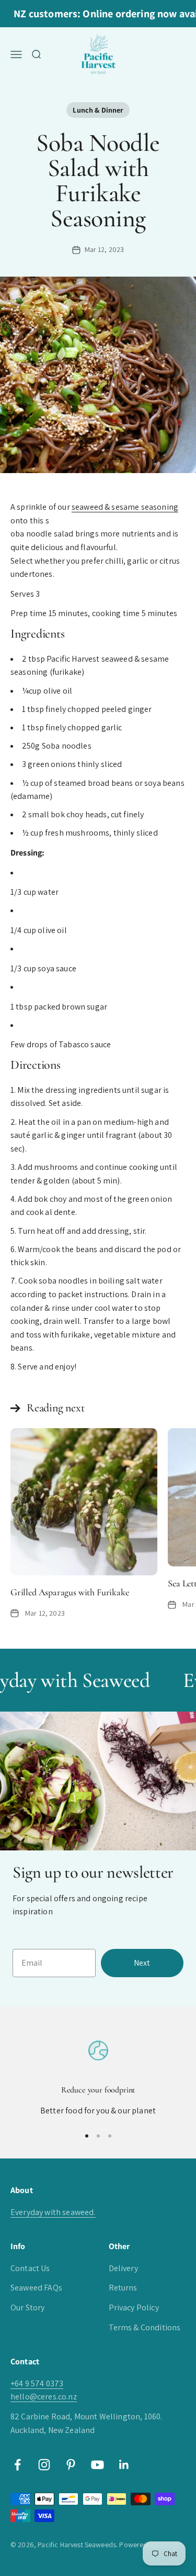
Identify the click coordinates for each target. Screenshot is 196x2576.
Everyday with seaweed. (53, 2212)
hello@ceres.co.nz (44, 2397)
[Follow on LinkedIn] (124, 2465)
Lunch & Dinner (98, 110)
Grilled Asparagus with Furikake (70, 1592)
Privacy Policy (134, 2308)
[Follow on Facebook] (18, 2465)
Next (142, 1963)
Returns (123, 2288)
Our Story (27, 2308)
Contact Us (30, 2268)
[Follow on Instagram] (44, 2465)
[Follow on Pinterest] (71, 2465)
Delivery (123, 2268)
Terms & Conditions (145, 2327)
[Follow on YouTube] (97, 2465)
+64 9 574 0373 (37, 2383)
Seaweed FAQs (36, 2288)
